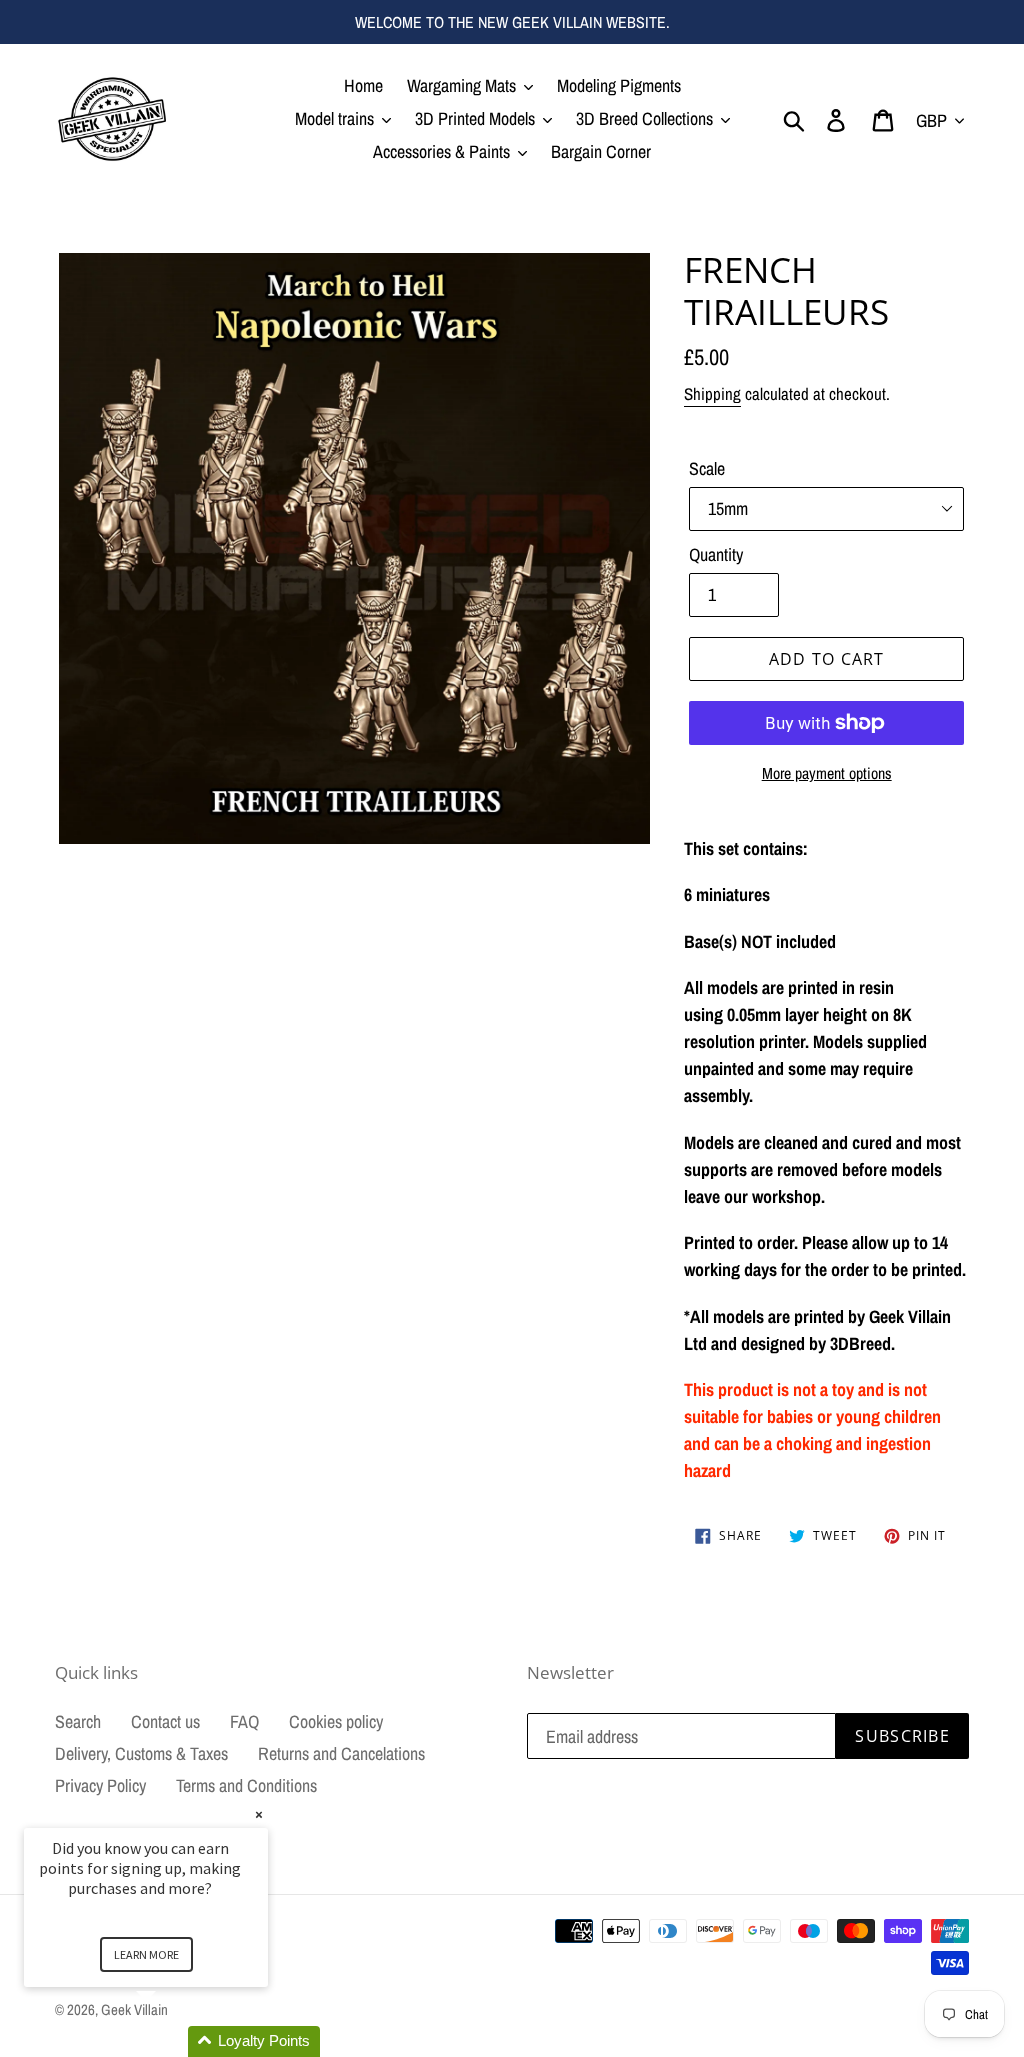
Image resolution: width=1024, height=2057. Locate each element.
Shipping (712, 393)
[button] (170, 2041)
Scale (707, 468)
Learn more (146, 1954)
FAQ (244, 1721)
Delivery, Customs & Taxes (141, 1753)
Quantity (716, 554)
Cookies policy (336, 1721)
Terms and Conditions (246, 1785)
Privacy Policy (100, 1785)
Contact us (165, 1721)
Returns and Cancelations (341, 1753)
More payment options (827, 773)
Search (78, 1721)
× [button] (259, 1814)
